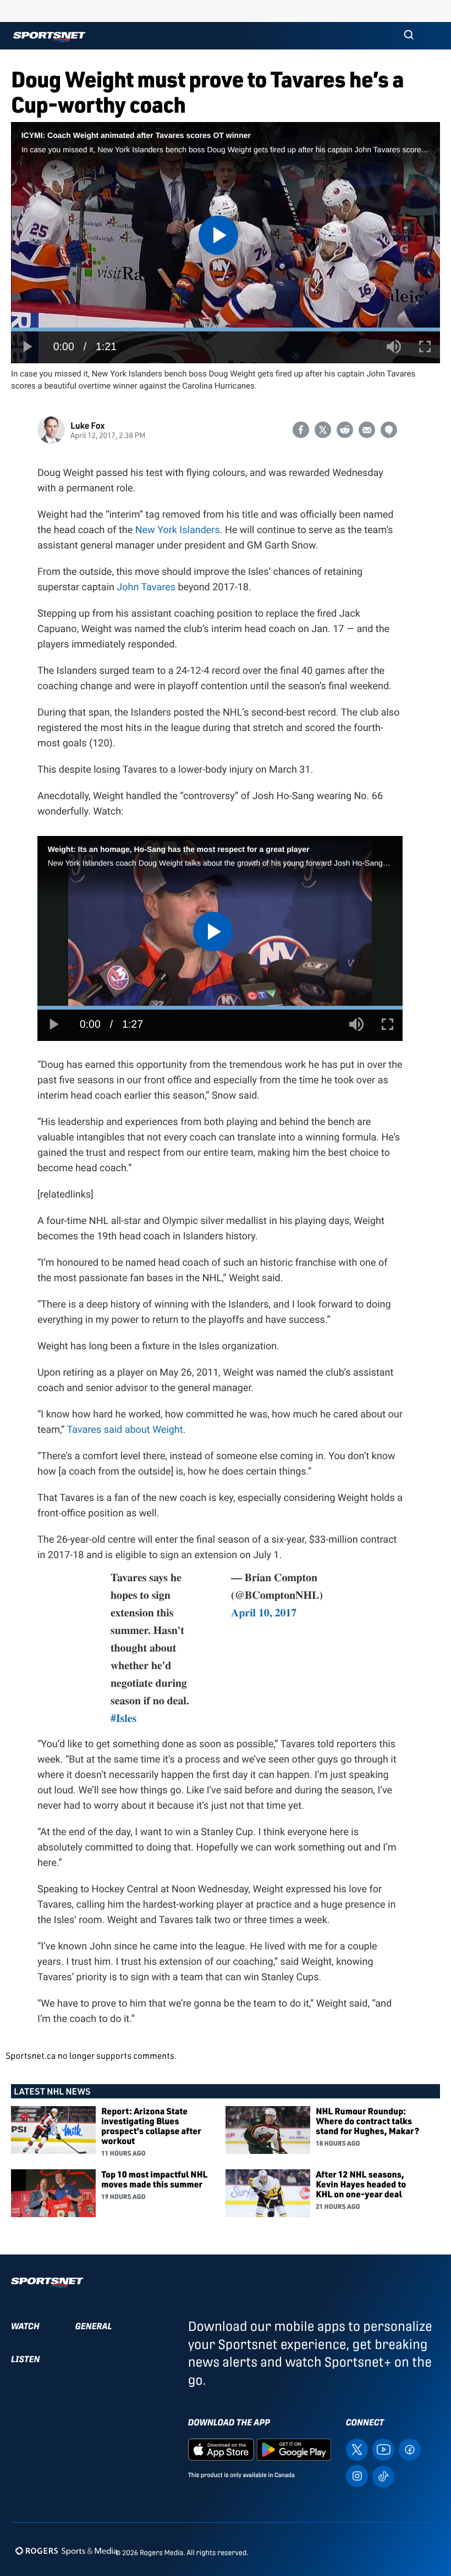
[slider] (226, 329)
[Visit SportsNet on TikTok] (383, 2476)
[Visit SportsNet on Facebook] (410, 2449)
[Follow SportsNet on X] (357, 2449)
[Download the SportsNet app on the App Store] (221, 2449)
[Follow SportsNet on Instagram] (357, 2476)
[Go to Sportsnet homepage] (49, 37)
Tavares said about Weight (125, 1430)
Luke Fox (87, 425)
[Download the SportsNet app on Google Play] (294, 2449)
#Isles (123, 1718)
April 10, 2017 (264, 1612)
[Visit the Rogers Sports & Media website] (66, 2550)
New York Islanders (178, 530)
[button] (409, 36)
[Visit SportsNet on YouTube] (383, 2449)
